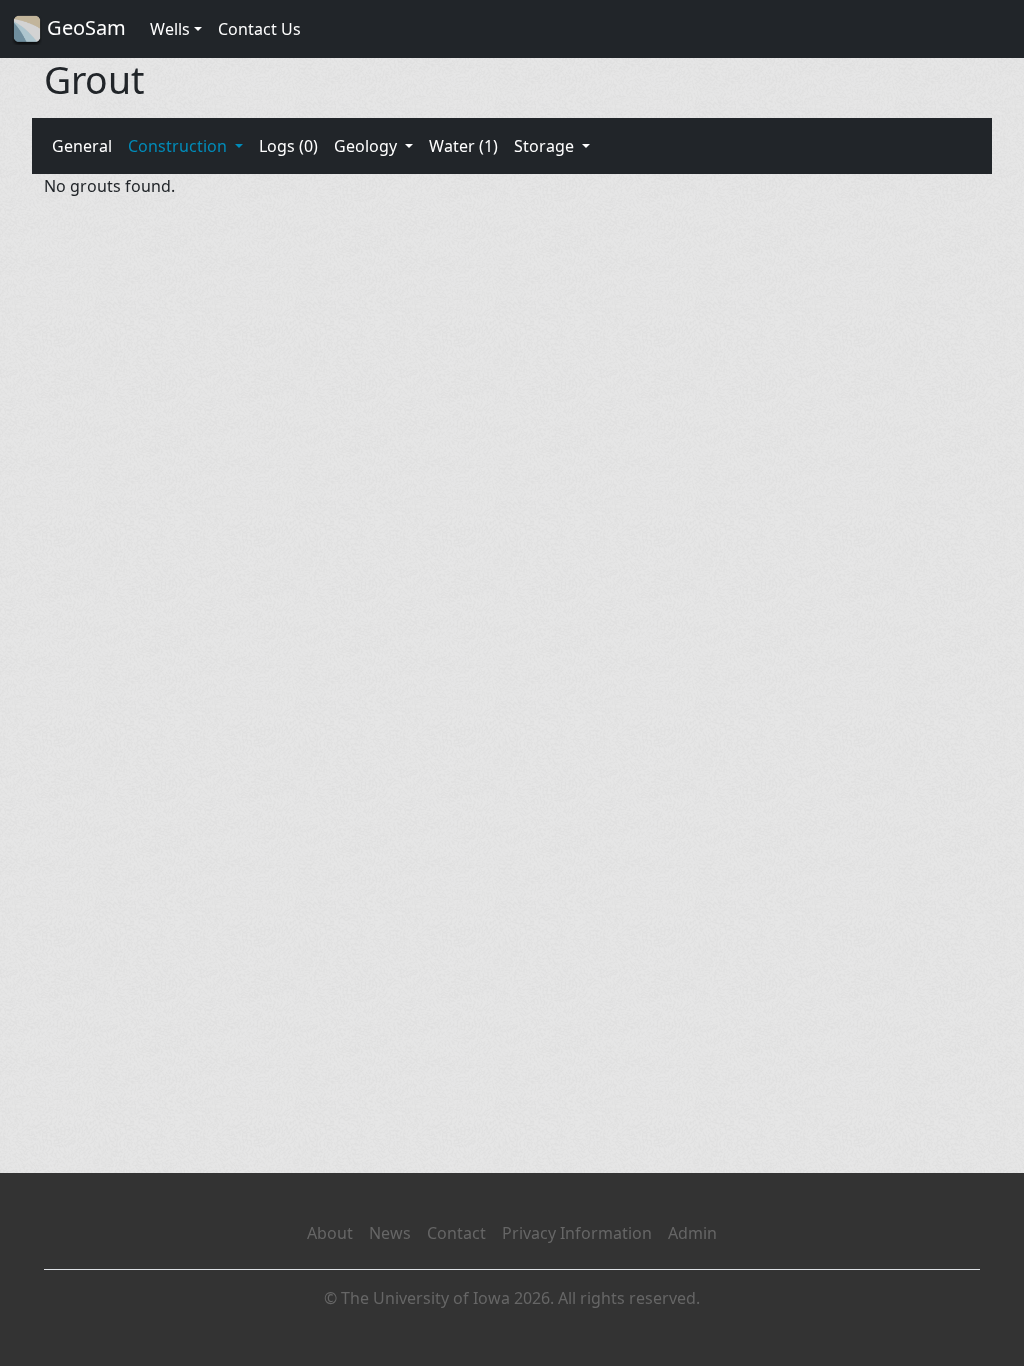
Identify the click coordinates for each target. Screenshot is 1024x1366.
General (82, 146)
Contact (456, 1233)
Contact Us (259, 29)
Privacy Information (577, 1233)
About (330, 1233)
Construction (179, 146)
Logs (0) (288, 146)
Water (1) (463, 146)
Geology (367, 146)
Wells (170, 29)
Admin (692, 1233)
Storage (546, 146)
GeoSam (84, 27)
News (390, 1233)
